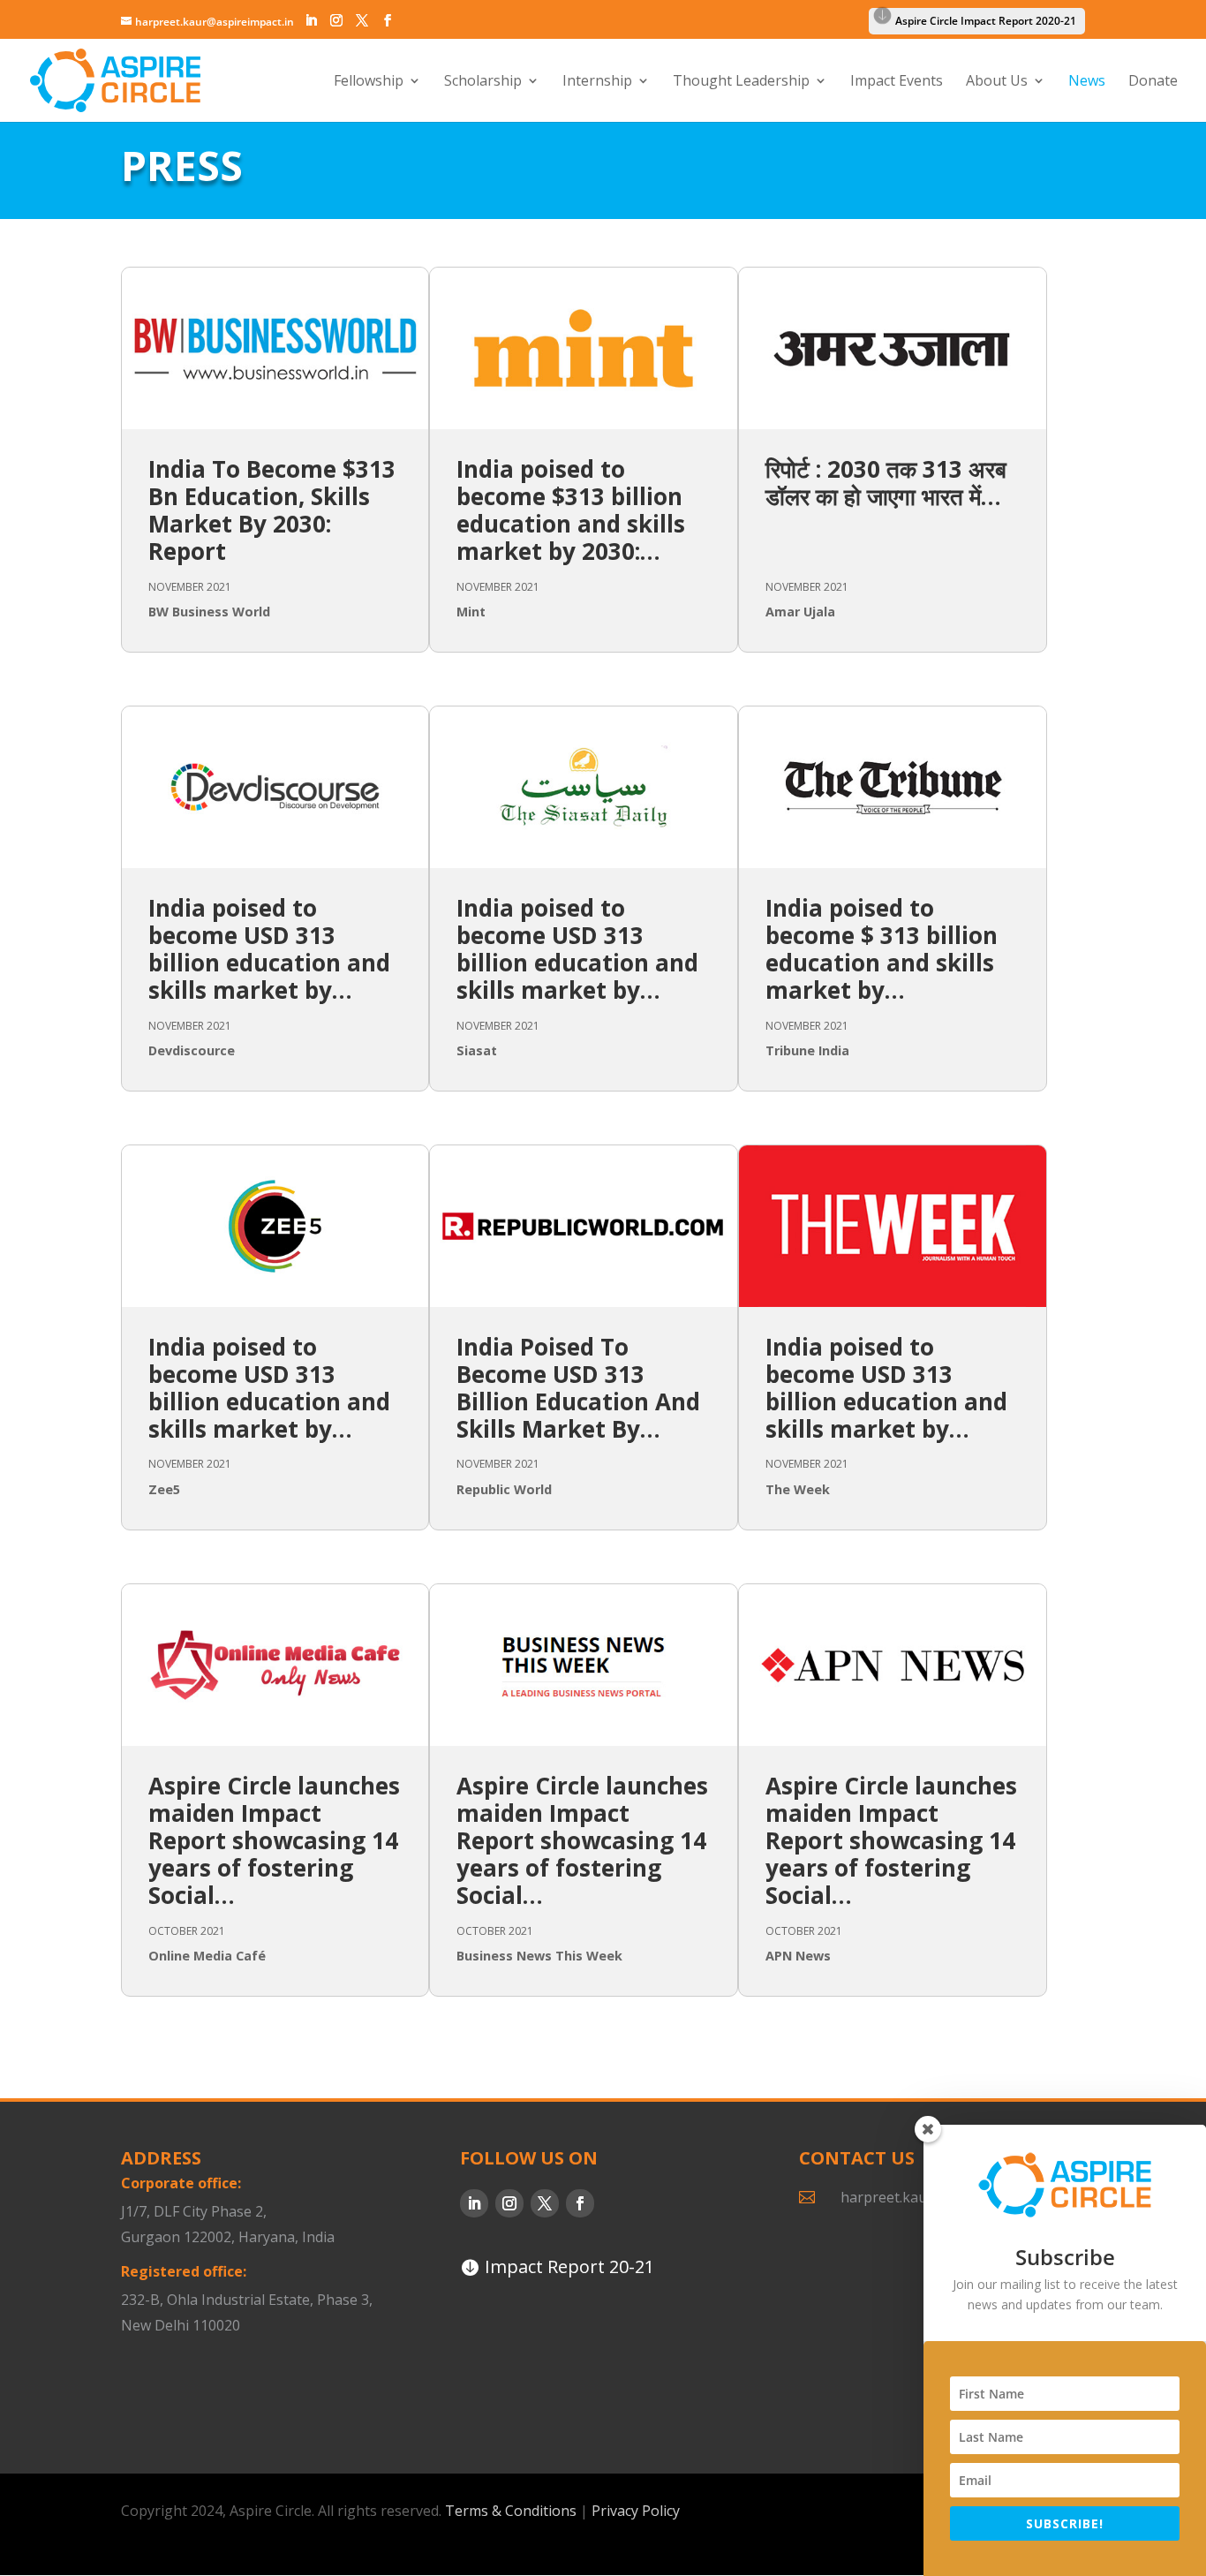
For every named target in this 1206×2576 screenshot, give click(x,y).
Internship (597, 82)
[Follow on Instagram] (509, 2203)
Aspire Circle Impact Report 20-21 (260, 2381)
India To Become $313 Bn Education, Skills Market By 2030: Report (272, 510)
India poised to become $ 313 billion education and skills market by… (882, 949)
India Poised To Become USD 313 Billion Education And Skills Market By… (578, 1388)
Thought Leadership (741, 82)
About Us (997, 82)
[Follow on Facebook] (580, 2203)
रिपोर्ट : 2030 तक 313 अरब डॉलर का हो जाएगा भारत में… (886, 483)
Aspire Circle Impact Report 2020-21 (986, 21)
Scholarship (483, 82)
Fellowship (369, 82)
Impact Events (897, 82)
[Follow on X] (545, 2203)
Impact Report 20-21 (569, 2266)
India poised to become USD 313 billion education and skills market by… (269, 949)
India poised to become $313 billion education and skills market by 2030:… (571, 510)
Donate (1153, 82)
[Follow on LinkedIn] (474, 2203)
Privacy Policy (636, 2511)
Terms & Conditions (511, 2511)
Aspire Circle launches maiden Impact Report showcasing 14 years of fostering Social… (274, 1841)
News (1087, 82)
